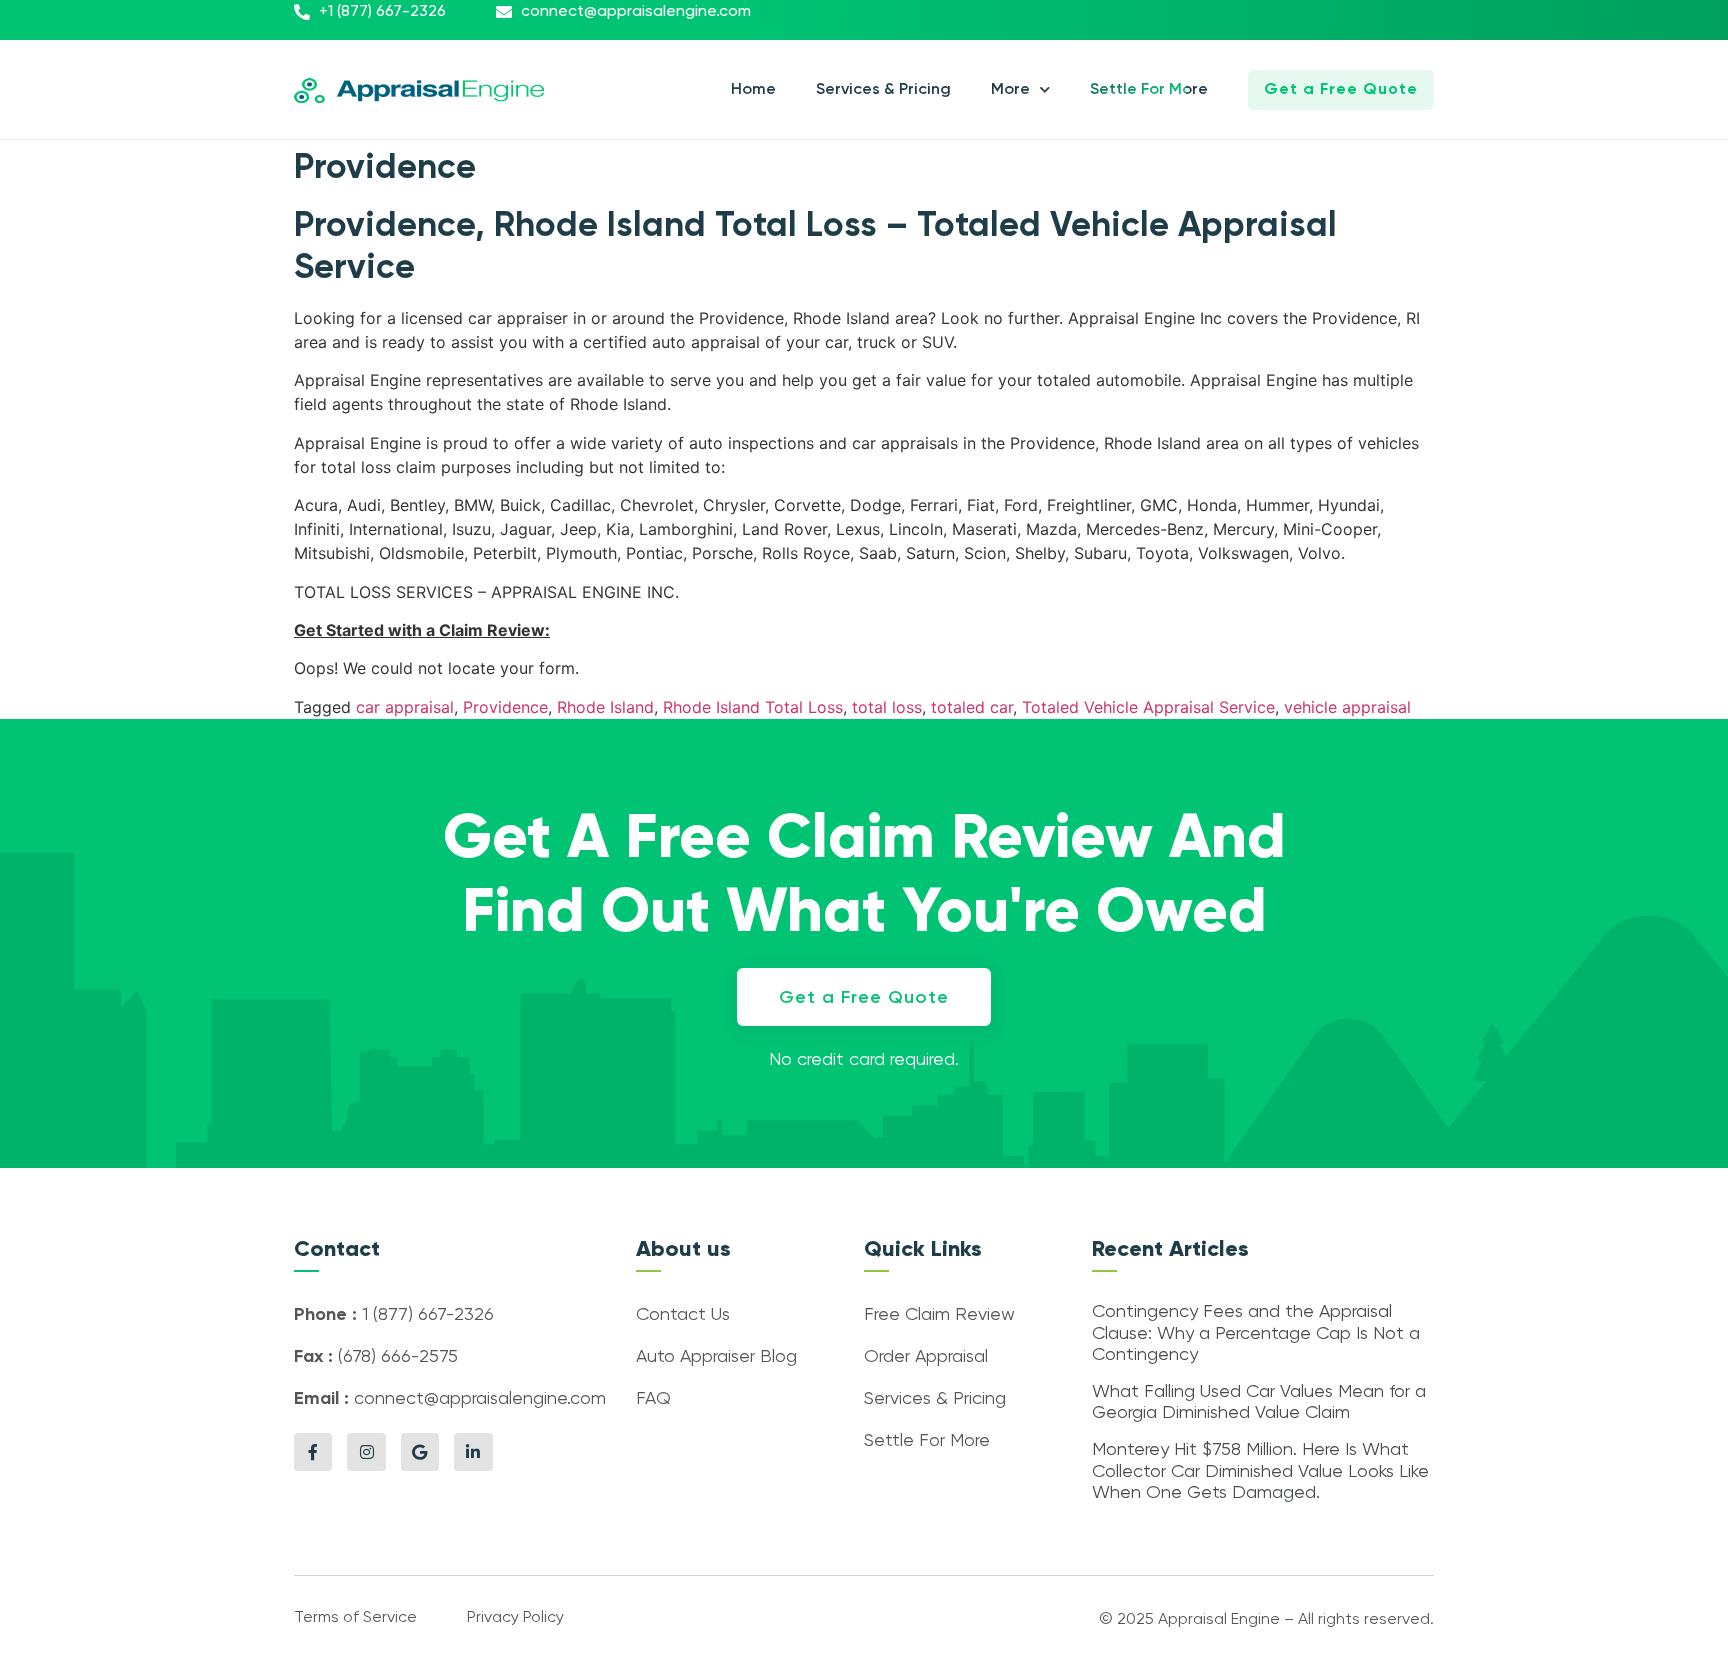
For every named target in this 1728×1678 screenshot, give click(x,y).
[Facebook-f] (313, 1452)
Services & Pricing (883, 90)
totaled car (972, 707)
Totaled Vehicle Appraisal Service (1148, 707)
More (1010, 90)
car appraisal (405, 707)
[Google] (420, 1452)
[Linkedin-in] (473, 1452)
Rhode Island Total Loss (753, 707)
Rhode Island (605, 707)
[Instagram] (366, 1452)
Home (753, 90)
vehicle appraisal (1347, 707)
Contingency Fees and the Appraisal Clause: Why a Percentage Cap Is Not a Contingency (1256, 1333)
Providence (505, 707)
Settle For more (1149, 90)
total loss (887, 707)
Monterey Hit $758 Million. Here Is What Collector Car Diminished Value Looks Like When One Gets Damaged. (1260, 1471)
